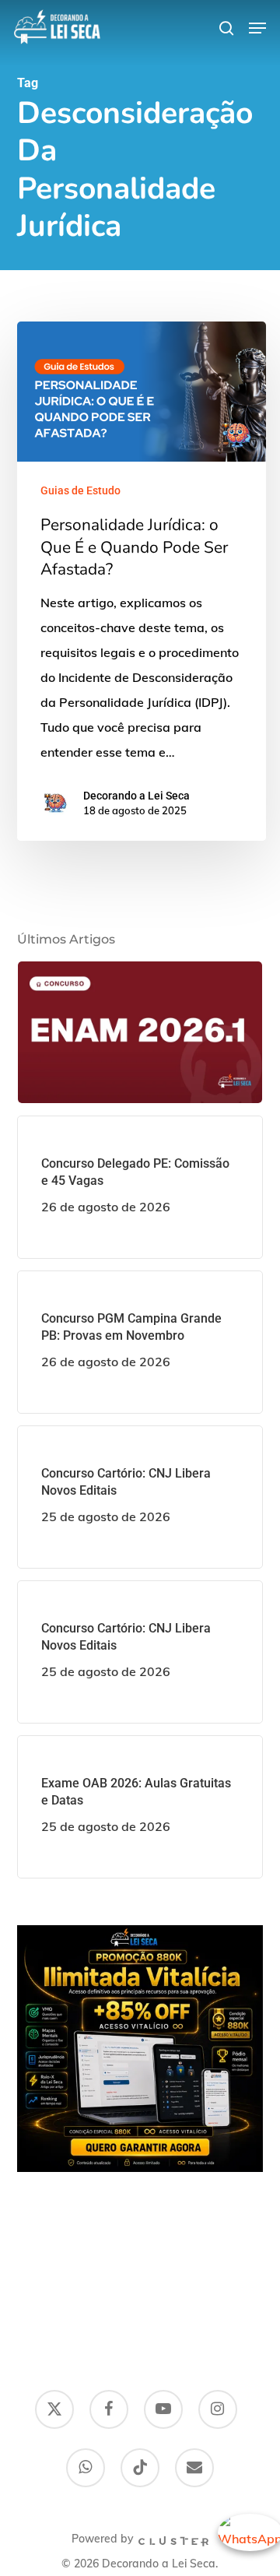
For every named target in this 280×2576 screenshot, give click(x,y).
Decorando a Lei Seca (136, 796)
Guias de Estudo (80, 490)
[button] (257, 28)
